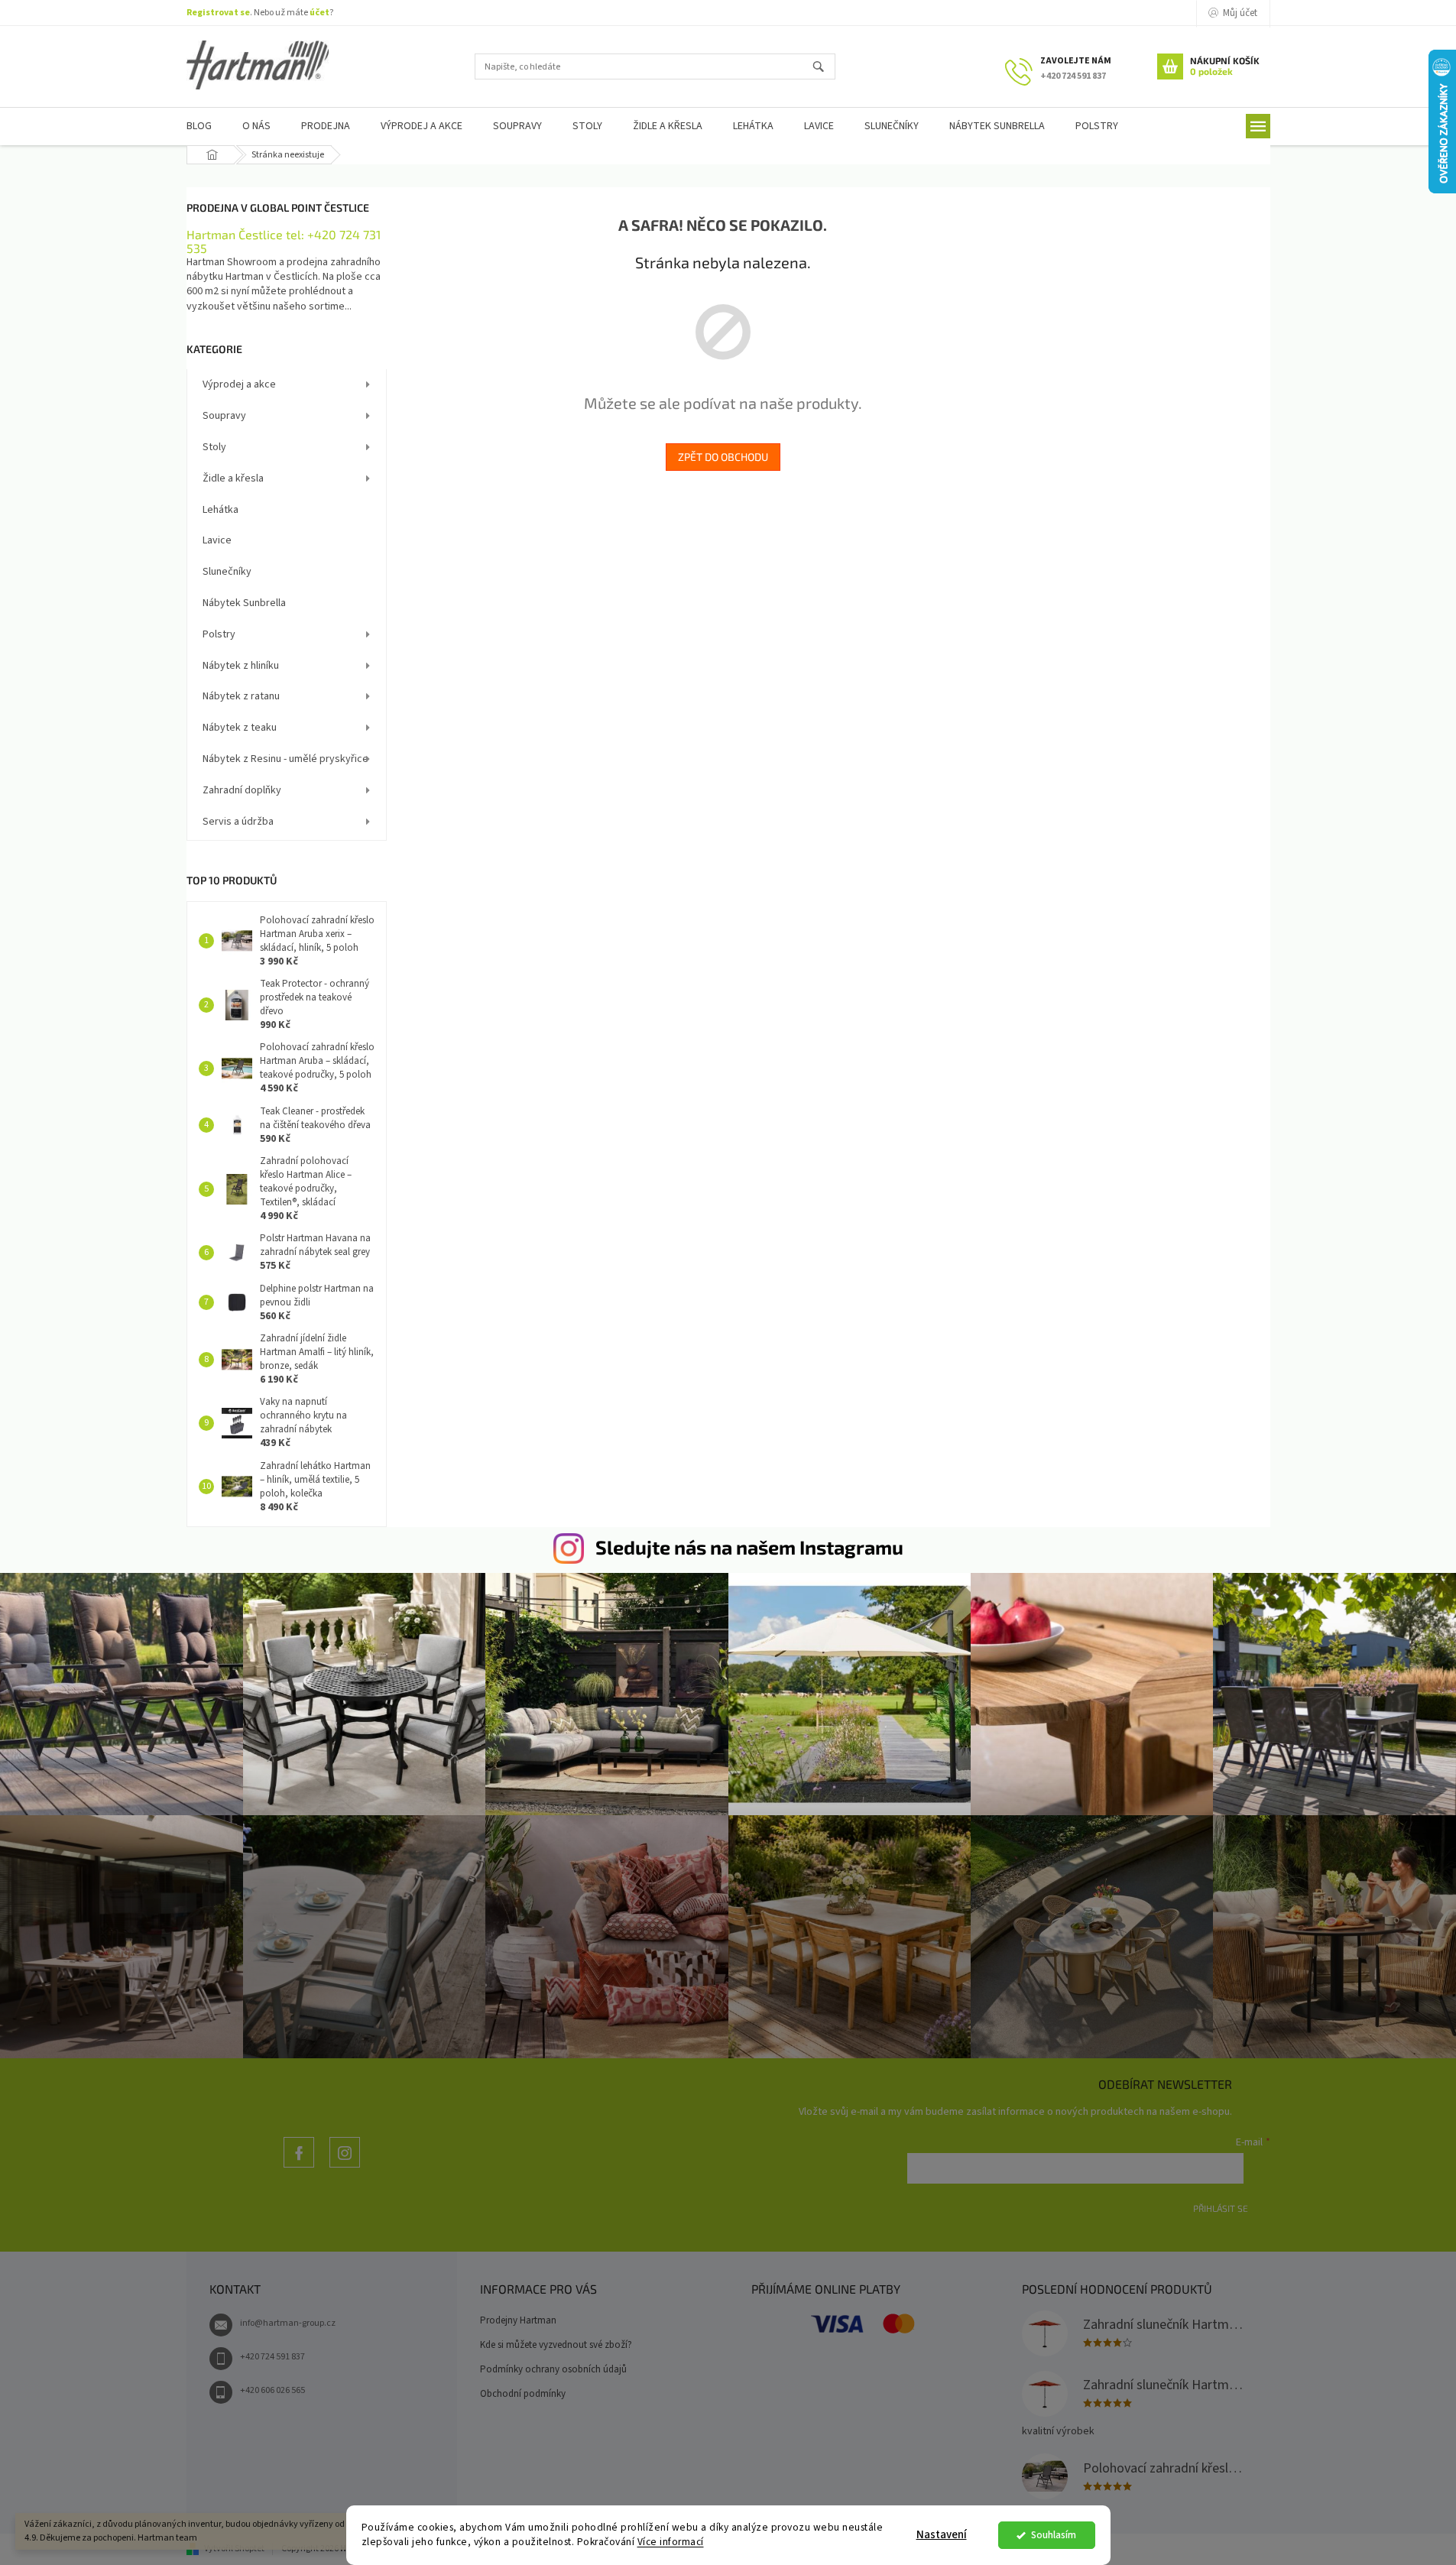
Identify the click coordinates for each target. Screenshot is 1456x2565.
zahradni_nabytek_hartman (345, 2167)
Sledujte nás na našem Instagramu (749, 1547)
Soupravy (224, 416)
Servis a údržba (238, 822)
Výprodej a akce (239, 384)
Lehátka (221, 510)
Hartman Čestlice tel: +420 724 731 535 (284, 241)
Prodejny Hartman (518, 2320)
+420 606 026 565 (272, 2390)
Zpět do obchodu (723, 457)
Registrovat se (218, 13)
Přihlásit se (1221, 2208)
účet (319, 13)
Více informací (671, 2542)
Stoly (214, 447)
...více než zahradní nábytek (299, 2167)
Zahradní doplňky (242, 790)
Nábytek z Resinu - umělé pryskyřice (285, 759)
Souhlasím (1054, 2535)
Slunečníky (227, 572)
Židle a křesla (233, 478)
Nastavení (942, 2535)
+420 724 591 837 (272, 2357)
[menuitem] (199, 126)
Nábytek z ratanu (241, 696)
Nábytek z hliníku (241, 666)
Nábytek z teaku (240, 728)
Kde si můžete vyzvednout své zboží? (556, 2345)
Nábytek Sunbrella (244, 603)
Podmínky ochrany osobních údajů (553, 2369)
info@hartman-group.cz (288, 2323)
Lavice (217, 540)
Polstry (219, 634)
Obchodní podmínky (523, 2394)
